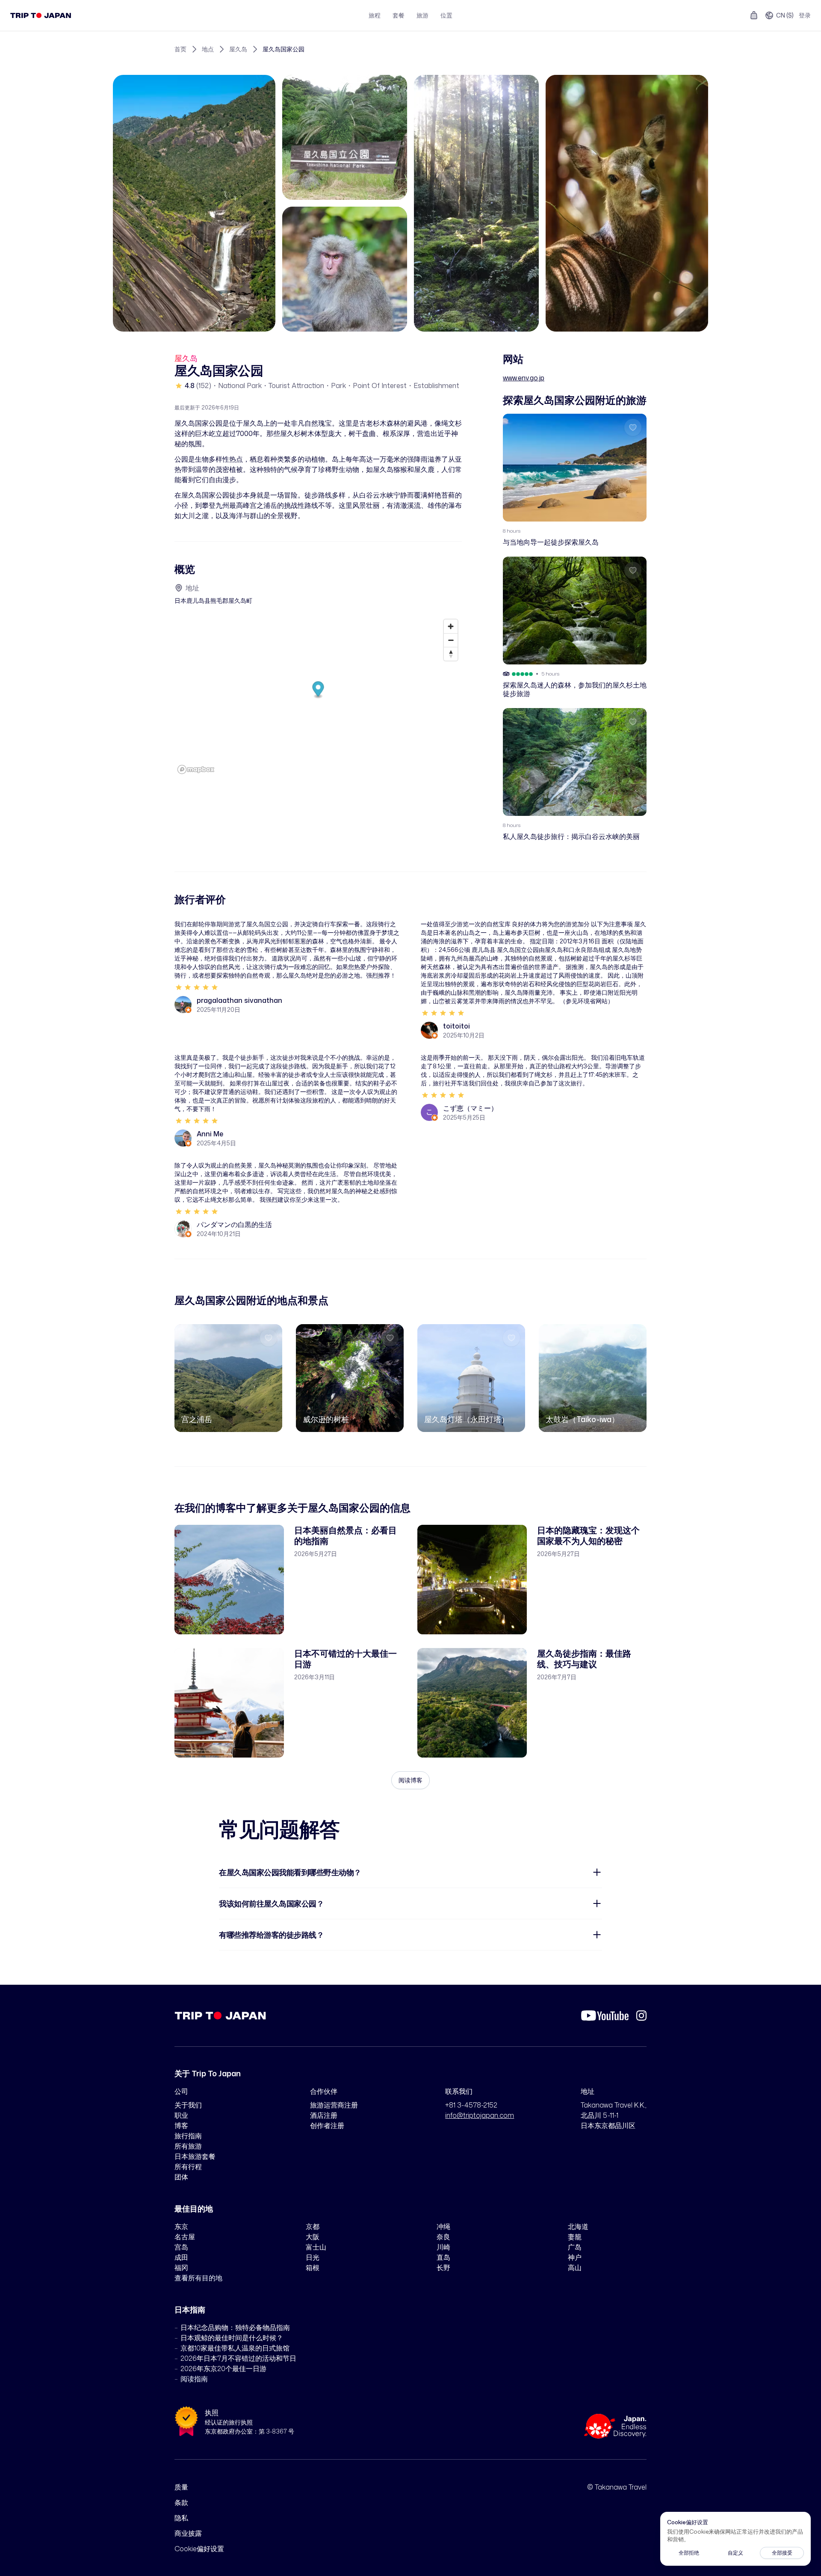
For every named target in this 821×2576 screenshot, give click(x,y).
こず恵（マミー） (470, 1108)
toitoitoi (456, 1026)
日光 (313, 2257)
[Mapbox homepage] (196, 769)
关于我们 (188, 2105)
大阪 (313, 2237)
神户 (575, 2257)
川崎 (443, 2247)
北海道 (578, 2226)
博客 (181, 2125)
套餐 (399, 15)
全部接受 (782, 2553)
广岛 (575, 2247)
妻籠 (575, 2237)
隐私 (181, 2518)
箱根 (313, 2268)
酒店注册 (324, 2115)
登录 (805, 15)
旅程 (375, 15)
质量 (181, 2487)
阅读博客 (410, 1780)
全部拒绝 (689, 2553)
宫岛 (181, 2247)
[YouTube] (605, 2016)
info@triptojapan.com (480, 2115)
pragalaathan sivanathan (239, 1000)
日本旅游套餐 (195, 2156)
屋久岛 (238, 49)
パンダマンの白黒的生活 (234, 1224)
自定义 (735, 2553)
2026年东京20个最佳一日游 (223, 2368)
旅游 (422, 15)
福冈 (181, 2268)
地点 (208, 49)
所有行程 (188, 2167)
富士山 (316, 2247)
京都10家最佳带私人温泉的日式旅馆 (235, 2348)
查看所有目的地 (198, 2278)
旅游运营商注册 (334, 2105)
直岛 (443, 2257)
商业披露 (188, 2533)
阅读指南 (194, 2379)
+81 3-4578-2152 (471, 2105)
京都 (313, 2226)
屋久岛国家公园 (284, 49)
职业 (181, 2115)
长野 (443, 2268)
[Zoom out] (451, 640)
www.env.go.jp (524, 378)
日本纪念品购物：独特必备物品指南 (235, 2327)
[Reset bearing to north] (451, 654)
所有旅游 (188, 2146)
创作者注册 (327, 2125)
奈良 (443, 2237)
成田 (181, 2257)
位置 (446, 15)
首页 (180, 49)
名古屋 (185, 2237)
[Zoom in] (451, 626)
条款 (181, 2502)
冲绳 (443, 2226)
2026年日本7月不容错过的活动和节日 (238, 2358)
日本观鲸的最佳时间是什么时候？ (232, 2338)
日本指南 (190, 2309)
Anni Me (210, 1134)
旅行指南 (188, 2136)
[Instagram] (641, 2016)
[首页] (41, 15)
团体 (181, 2177)
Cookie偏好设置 (199, 2549)
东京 (181, 2226)
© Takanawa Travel (617, 2487)
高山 (575, 2268)
